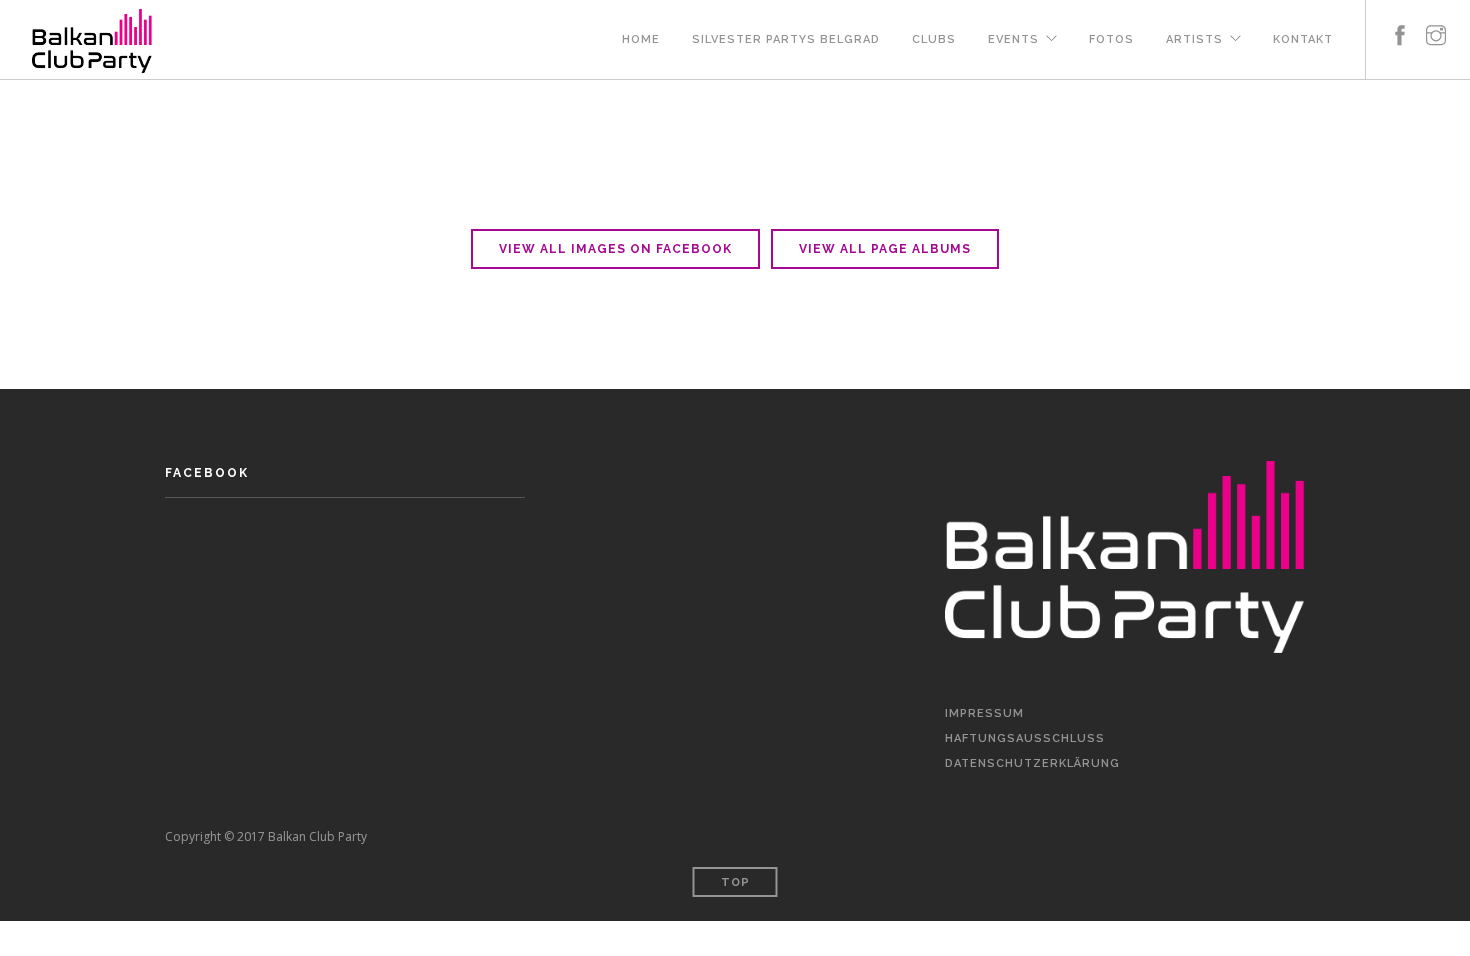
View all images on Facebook (615, 249)
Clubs (934, 39)
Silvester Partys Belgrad (786, 39)
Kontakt (1303, 39)
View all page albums (885, 249)
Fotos (1111, 39)
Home (641, 39)
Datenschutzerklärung (1032, 763)
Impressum (984, 713)
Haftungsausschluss (1025, 738)
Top (735, 882)
